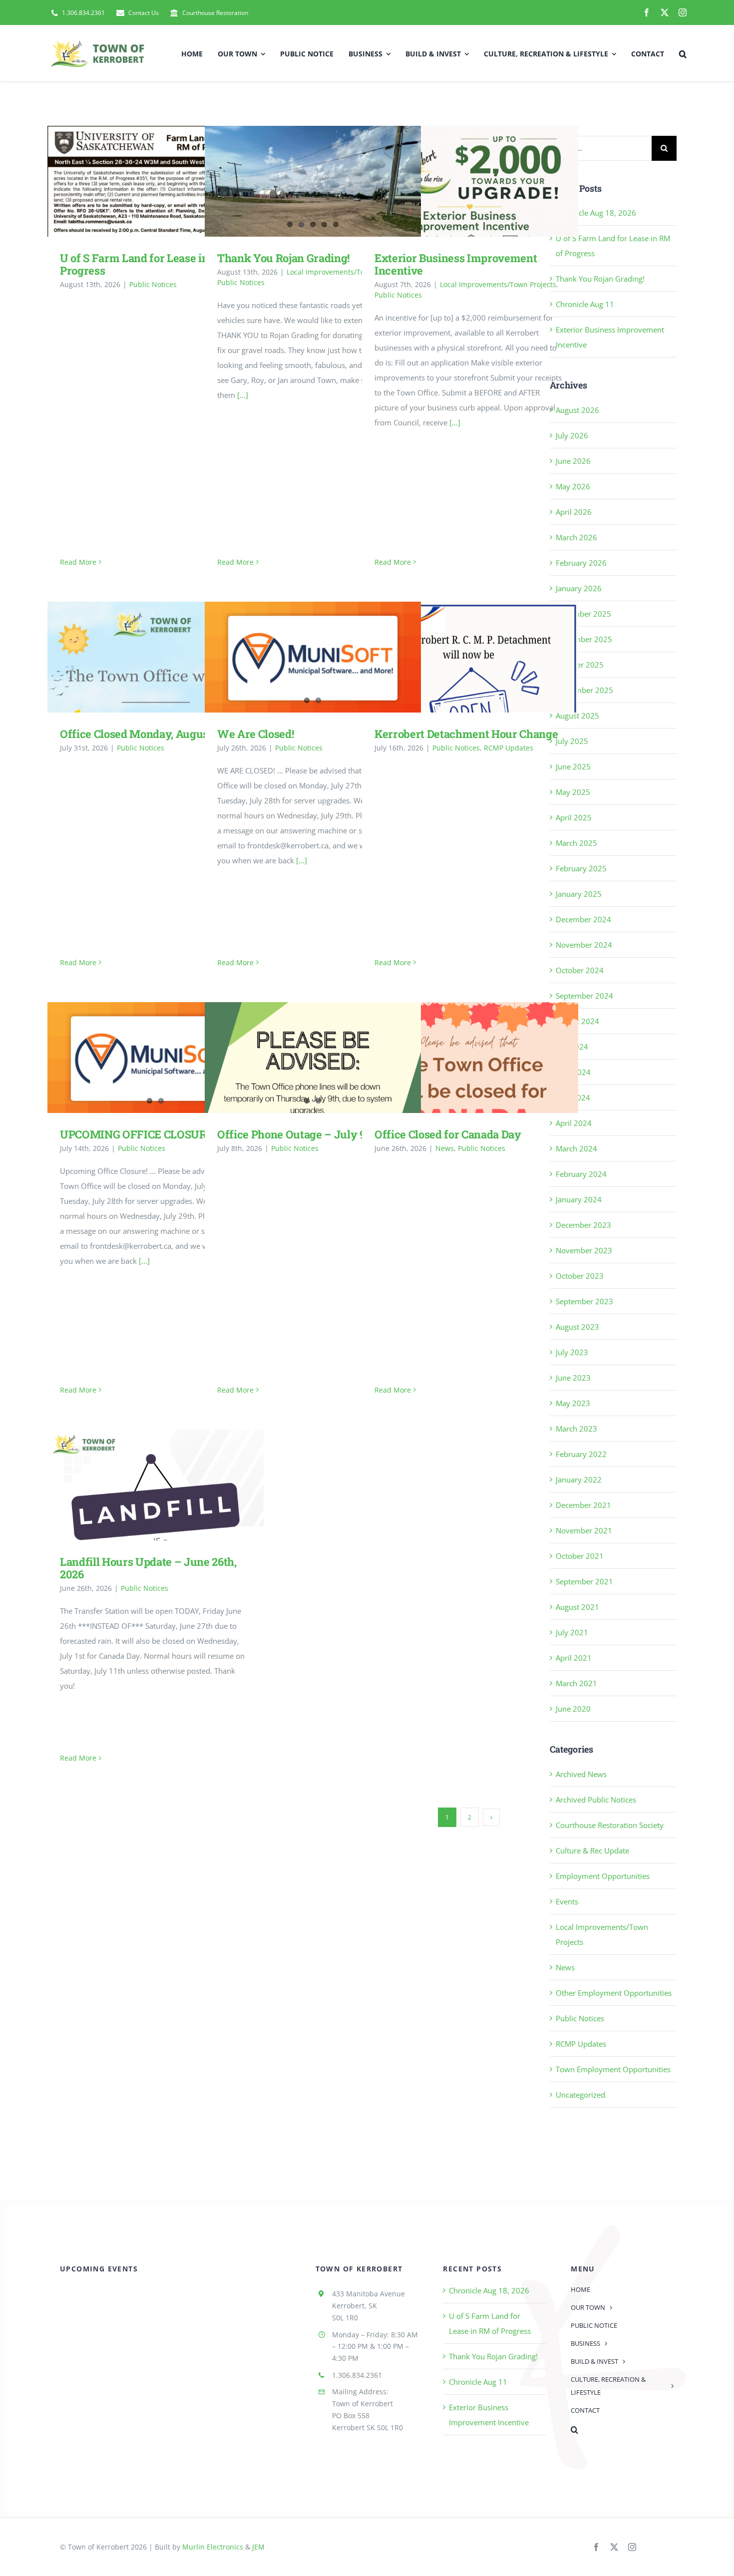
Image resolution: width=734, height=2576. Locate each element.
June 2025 (573, 766)
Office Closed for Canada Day (456, 1057)
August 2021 (577, 1607)
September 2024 (584, 996)
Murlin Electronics (213, 2547)
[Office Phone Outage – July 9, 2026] (313, 1093)
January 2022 (579, 1479)
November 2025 (584, 639)
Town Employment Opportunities (613, 2069)
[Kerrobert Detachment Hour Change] (470, 657)
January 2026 (579, 588)
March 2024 (576, 1148)
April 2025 (574, 817)
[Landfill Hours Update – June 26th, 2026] (156, 1485)
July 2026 (572, 435)
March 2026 (576, 537)
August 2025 (577, 716)
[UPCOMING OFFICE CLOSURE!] (156, 1059)
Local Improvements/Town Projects (345, 272)
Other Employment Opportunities (614, 1993)
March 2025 (576, 843)
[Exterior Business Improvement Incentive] (470, 181)
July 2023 (572, 1352)
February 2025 (581, 868)
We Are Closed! (255, 734)
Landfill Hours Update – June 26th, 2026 (141, 1485)
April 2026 (574, 512)
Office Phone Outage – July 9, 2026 (306, 1134)
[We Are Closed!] (313, 658)
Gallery (170, 181)
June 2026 (573, 461)
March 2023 (576, 1429)
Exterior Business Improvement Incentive (456, 181)
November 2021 (584, 1530)
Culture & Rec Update (592, 1850)
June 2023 (573, 1378)
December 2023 (583, 1225)
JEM (258, 2547)
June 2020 (573, 1709)
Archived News (581, 1774)
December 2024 (583, 919)
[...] (243, 395)
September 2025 (584, 690)
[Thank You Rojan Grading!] (313, 207)
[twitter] (665, 12)
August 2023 (577, 1327)
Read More (78, 562)
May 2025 (573, 792)
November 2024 (584, 945)
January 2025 (579, 894)
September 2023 (584, 1301)
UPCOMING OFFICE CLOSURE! (138, 1134)
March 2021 (576, 1683)
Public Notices (153, 284)
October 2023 (580, 1276)
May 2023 (573, 1403)
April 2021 (574, 1658)
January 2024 (579, 1199)
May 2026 (573, 486)
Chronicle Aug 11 (585, 304)
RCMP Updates (509, 748)
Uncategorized (580, 2095)
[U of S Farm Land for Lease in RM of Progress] (156, 181)
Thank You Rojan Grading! (283, 258)
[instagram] (683, 12)
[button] (683, 53)
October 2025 (580, 665)
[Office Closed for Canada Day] (470, 1058)
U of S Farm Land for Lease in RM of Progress (141, 181)
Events (567, 1901)
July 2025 (572, 741)
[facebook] (647, 12)
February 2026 (581, 563)
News (445, 1148)
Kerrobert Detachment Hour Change (456, 657)
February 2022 (581, 1454)
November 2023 (584, 1250)
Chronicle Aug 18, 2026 (596, 213)
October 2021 (580, 1556)
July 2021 (572, 1632)
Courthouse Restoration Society (610, 1825)
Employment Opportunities (603, 1876)
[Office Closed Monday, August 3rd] (156, 657)
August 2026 (577, 410)
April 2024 (574, 1123)
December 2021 (583, 1505)
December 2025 (583, 614)
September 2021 (584, 1581)
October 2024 (580, 970)
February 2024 (581, 1174)
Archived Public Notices (596, 1800)
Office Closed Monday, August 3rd (141, 657)
